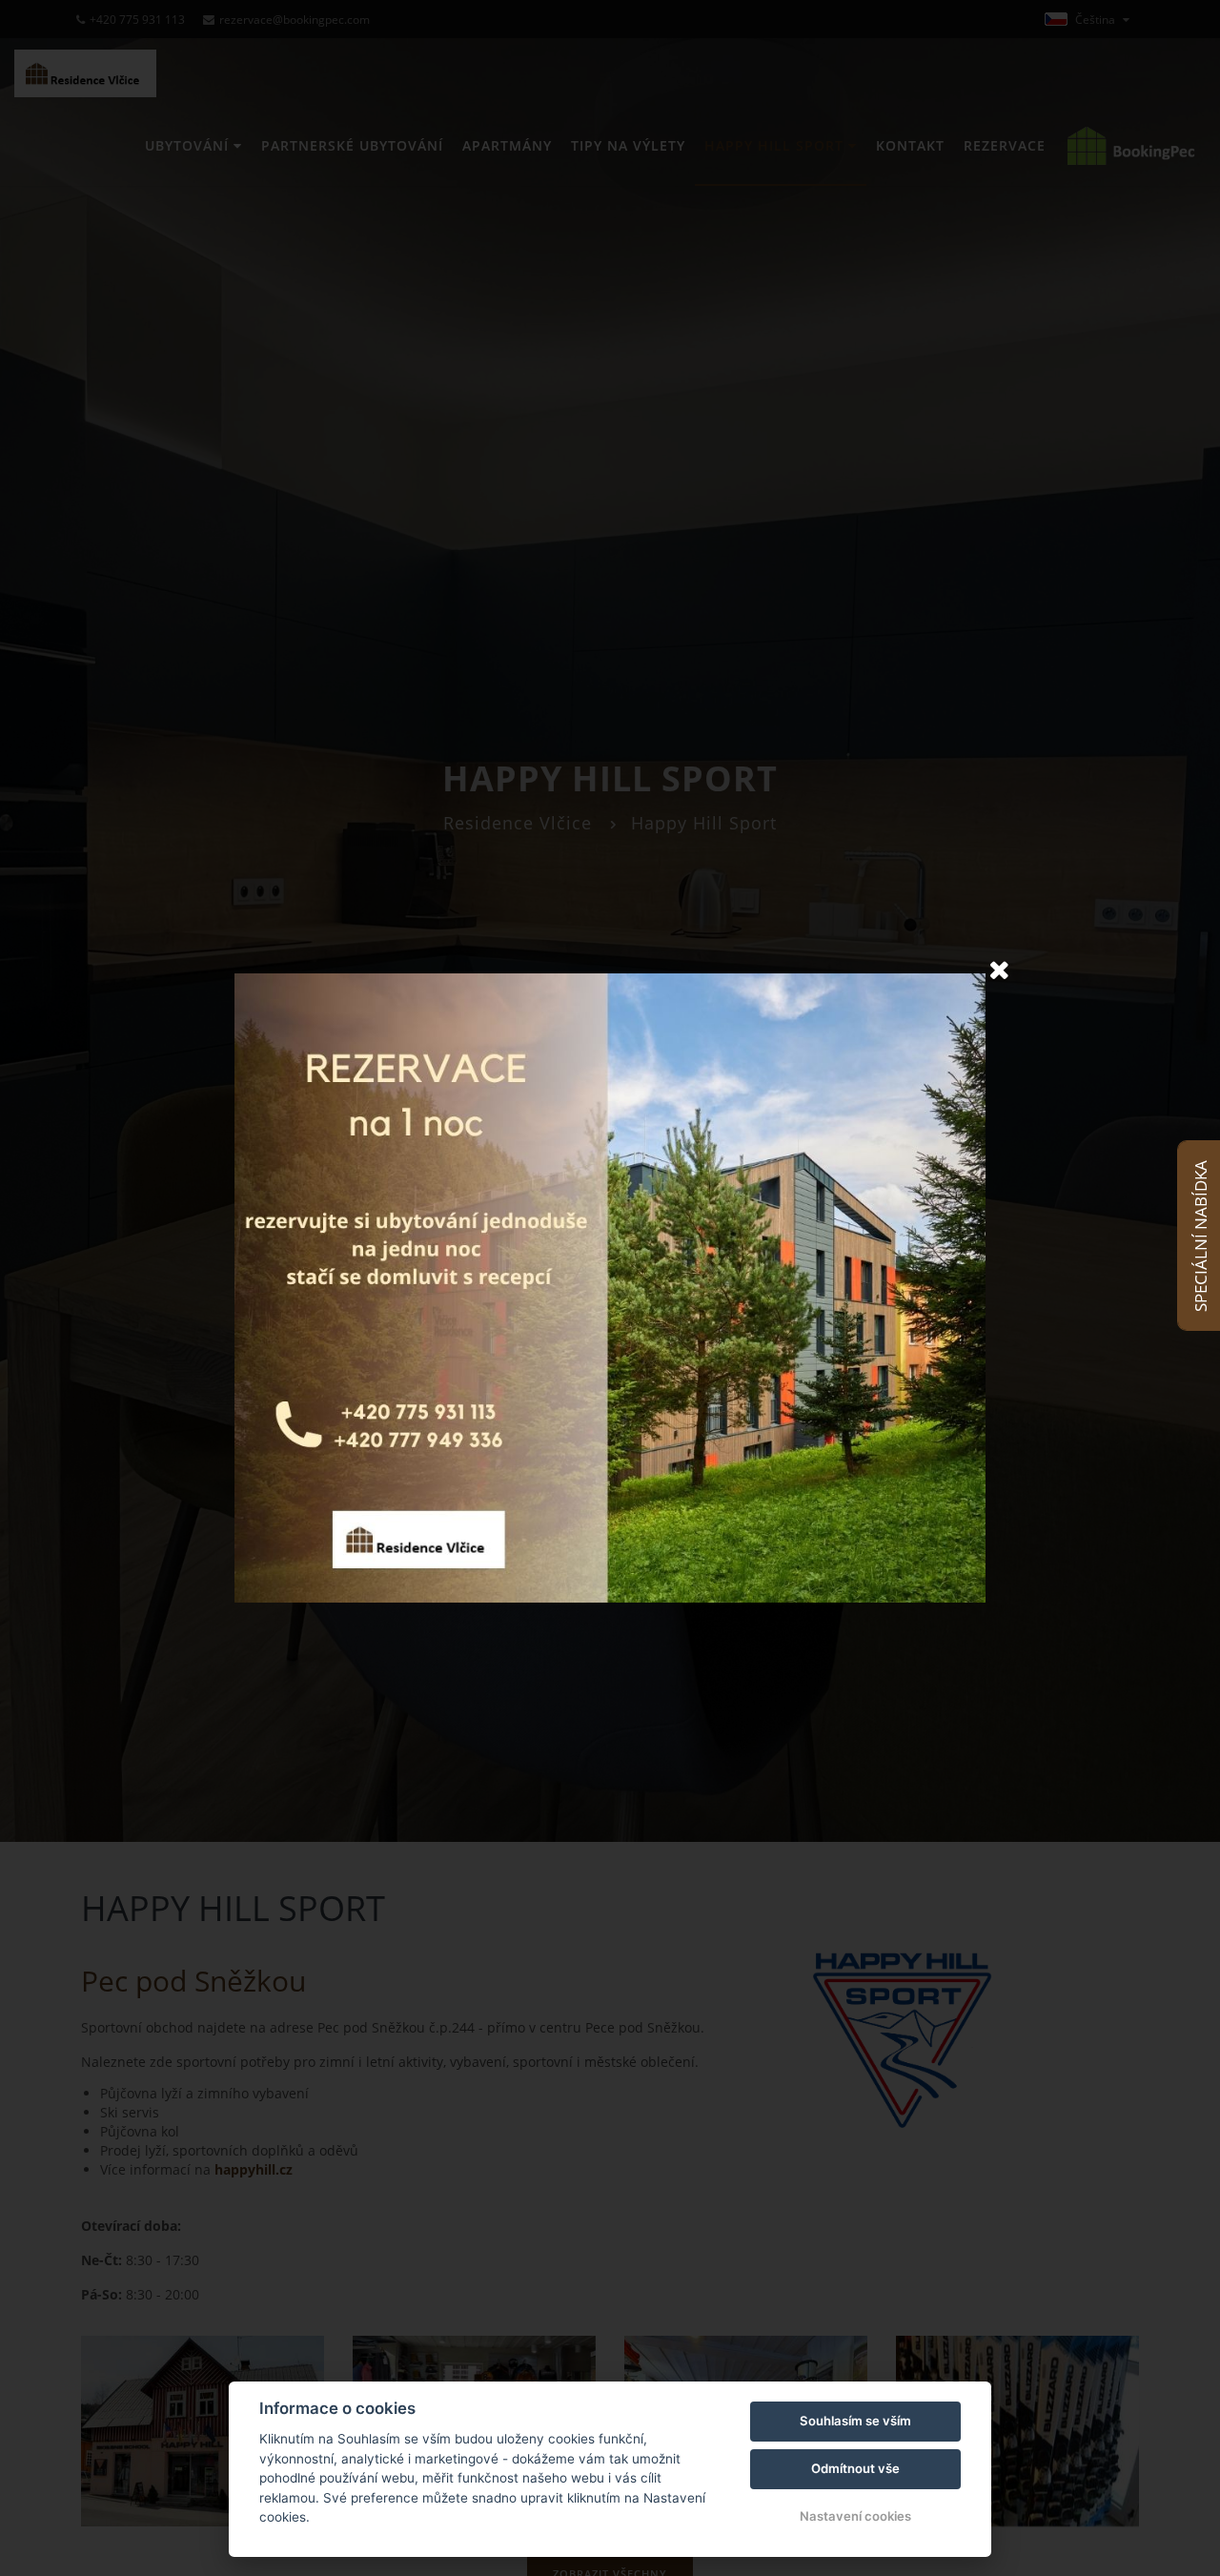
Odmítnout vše (855, 2468)
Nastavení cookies (855, 2516)
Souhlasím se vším (855, 2421)
